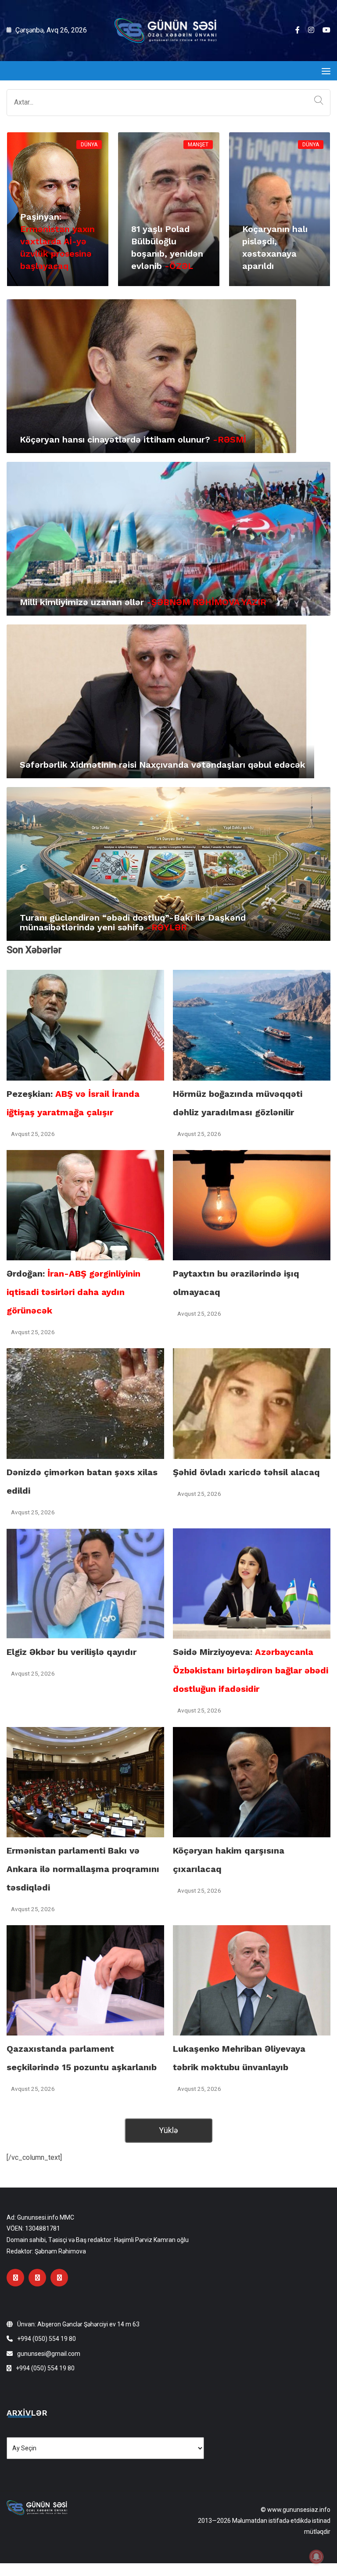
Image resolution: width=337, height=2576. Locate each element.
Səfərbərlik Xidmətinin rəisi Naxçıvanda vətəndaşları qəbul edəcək (163, 765)
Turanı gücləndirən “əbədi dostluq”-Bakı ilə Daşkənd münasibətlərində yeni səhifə (133, 922)
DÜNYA (89, 145)
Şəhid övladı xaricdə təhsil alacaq (246, 1472)
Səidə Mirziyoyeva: (251, 1670)
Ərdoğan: (73, 1292)
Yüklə (168, 2130)
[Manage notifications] (316, 2557)
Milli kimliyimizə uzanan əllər (143, 602)
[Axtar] (317, 101)
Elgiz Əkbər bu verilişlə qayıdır (72, 1652)
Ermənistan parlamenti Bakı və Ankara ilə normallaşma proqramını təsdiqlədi (83, 1869)
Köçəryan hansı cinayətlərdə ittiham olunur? (133, 439)
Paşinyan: (57, 241)
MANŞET (198, 145)
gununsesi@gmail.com (49, 2354)
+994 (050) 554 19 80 (47, 2339)
